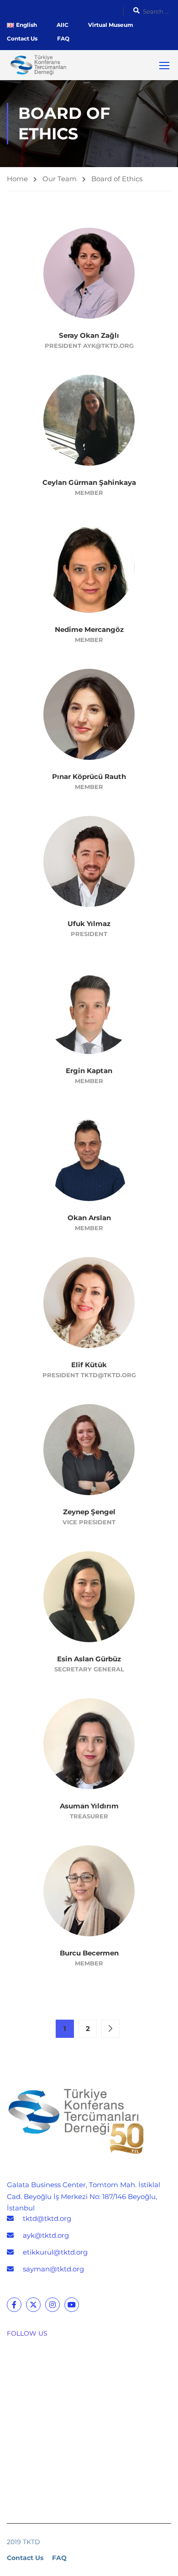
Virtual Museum (111, 25)
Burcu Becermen (89, 1953)
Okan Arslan (89, 1218)
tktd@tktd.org (47, 2218)
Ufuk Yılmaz (89, 924)
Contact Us (22, 38)
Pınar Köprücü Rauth (89, 776)
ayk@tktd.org (46, 2235)
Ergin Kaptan (89, 1071)
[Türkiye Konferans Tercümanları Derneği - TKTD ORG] (37, 65)
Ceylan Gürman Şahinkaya (89, 482)
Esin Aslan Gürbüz (89, 1659)
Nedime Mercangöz (89, 629)
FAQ (63, 38)
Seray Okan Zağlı (89, 335)
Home (17, 179)
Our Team (60, 179)
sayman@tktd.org (53, 2269)
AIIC (63, 25)
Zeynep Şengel (89, 1512)
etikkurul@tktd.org (55, 2252)
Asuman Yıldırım (89, 1806)
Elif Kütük (89, 1365)
